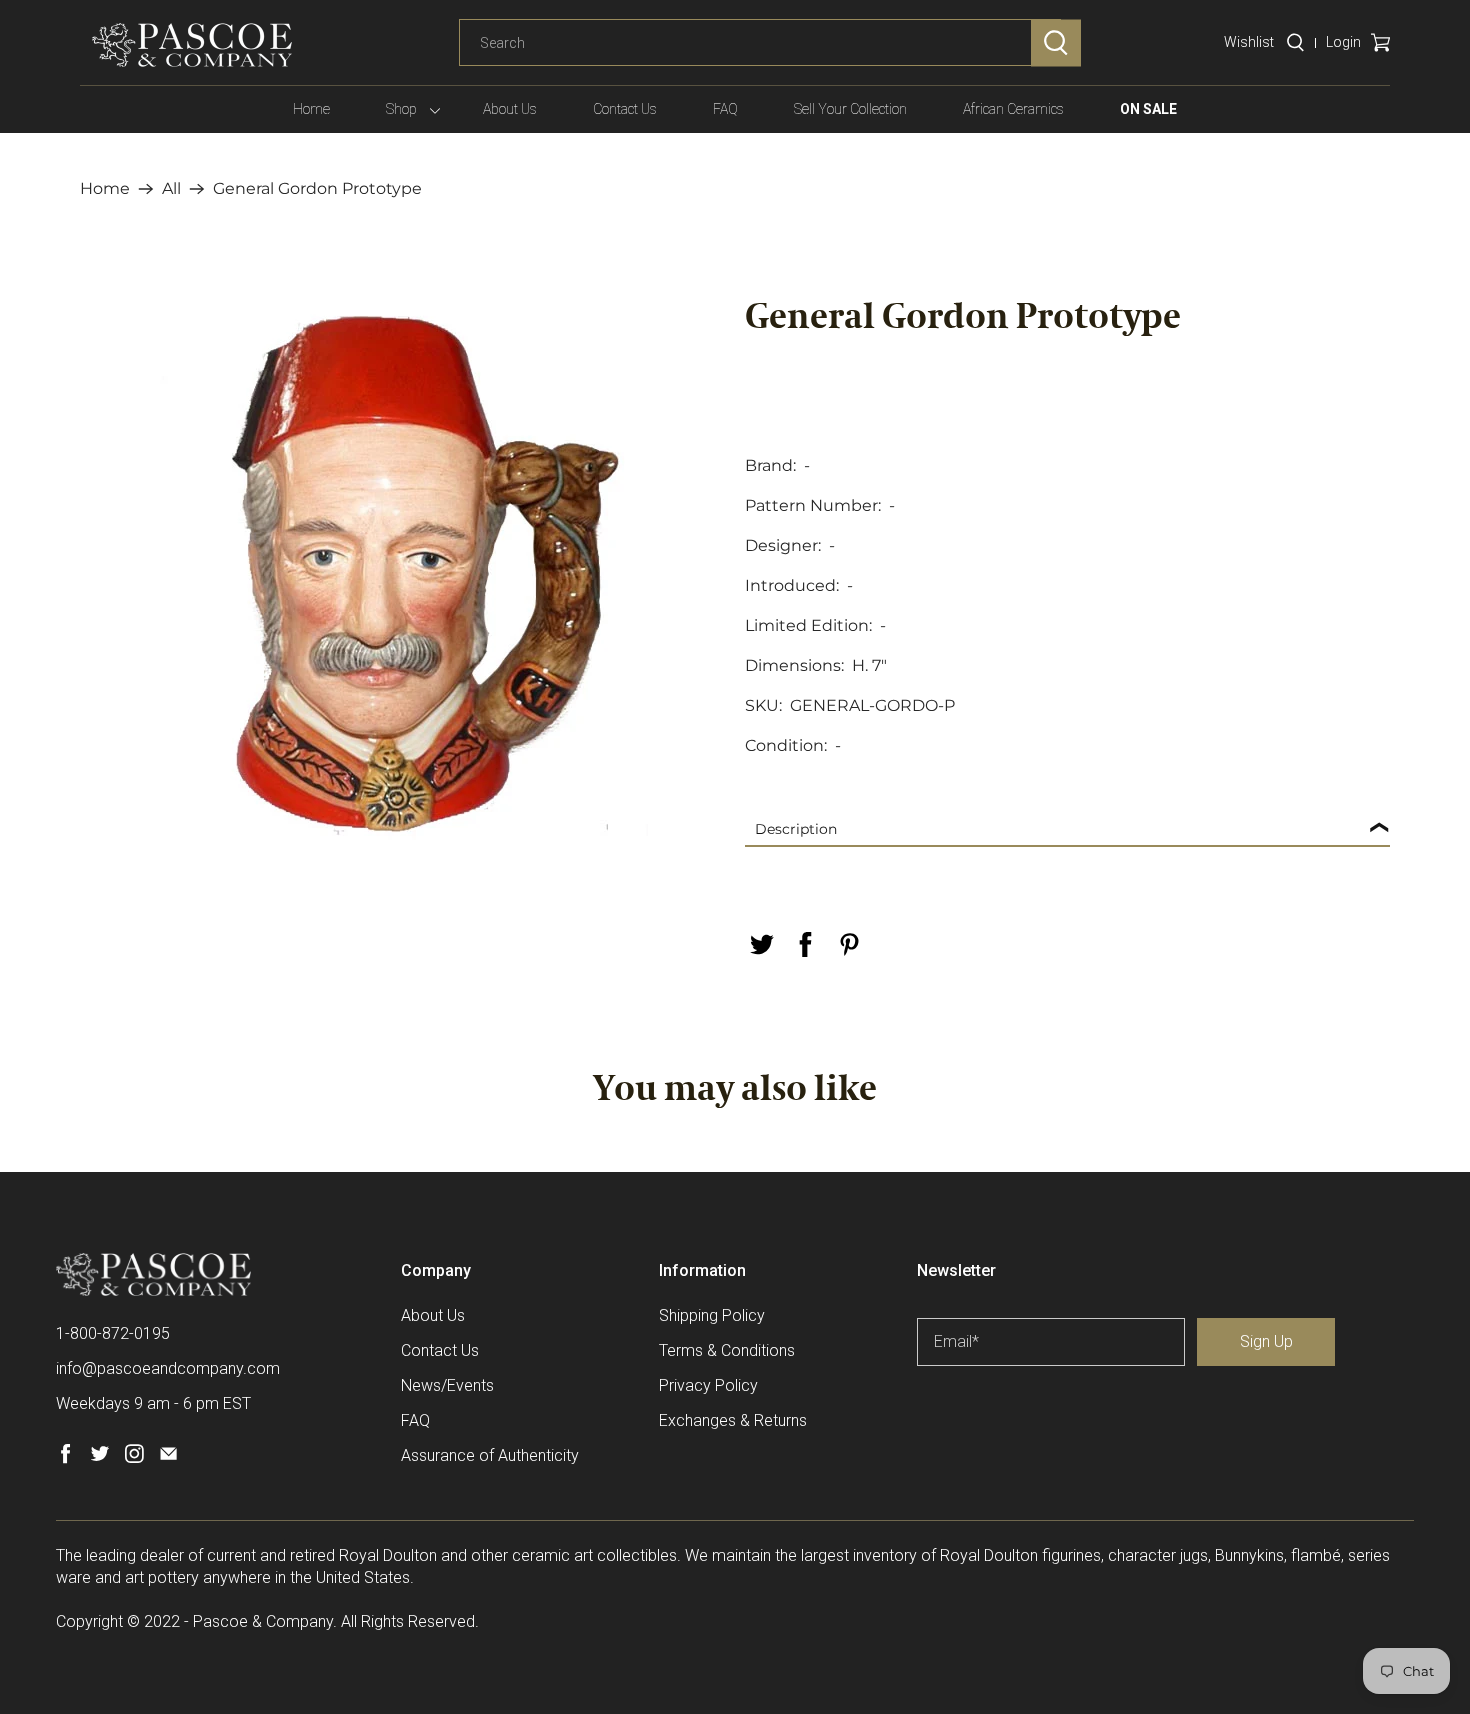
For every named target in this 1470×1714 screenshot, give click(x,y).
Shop (401, 109)
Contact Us (625, 109)
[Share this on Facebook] (805, 944)
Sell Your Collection (850, 109)
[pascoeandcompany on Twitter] (99, 1458)
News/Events (447, 1385)
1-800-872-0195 (113, 1333)
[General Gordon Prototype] (402, 575)
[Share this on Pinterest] (849, 944)
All (171, 189)
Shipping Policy (712, 1315)
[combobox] (760, 43)
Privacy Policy (708, 1385)
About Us (510, 109)
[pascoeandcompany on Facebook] (65, 1458)
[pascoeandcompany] (192, 45)
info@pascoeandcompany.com (168, 1368)
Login (1343, 42)
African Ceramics (1013, 109)
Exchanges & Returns (733, 1420)
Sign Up (1266, 1341)
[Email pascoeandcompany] (168, 1458)
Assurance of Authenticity (490, 1455)
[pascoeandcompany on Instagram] (134, 1458)
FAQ (725, 109)
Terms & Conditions (727, 1350)
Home (311, 109)
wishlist (1249, 42)
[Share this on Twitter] (761, 944)
